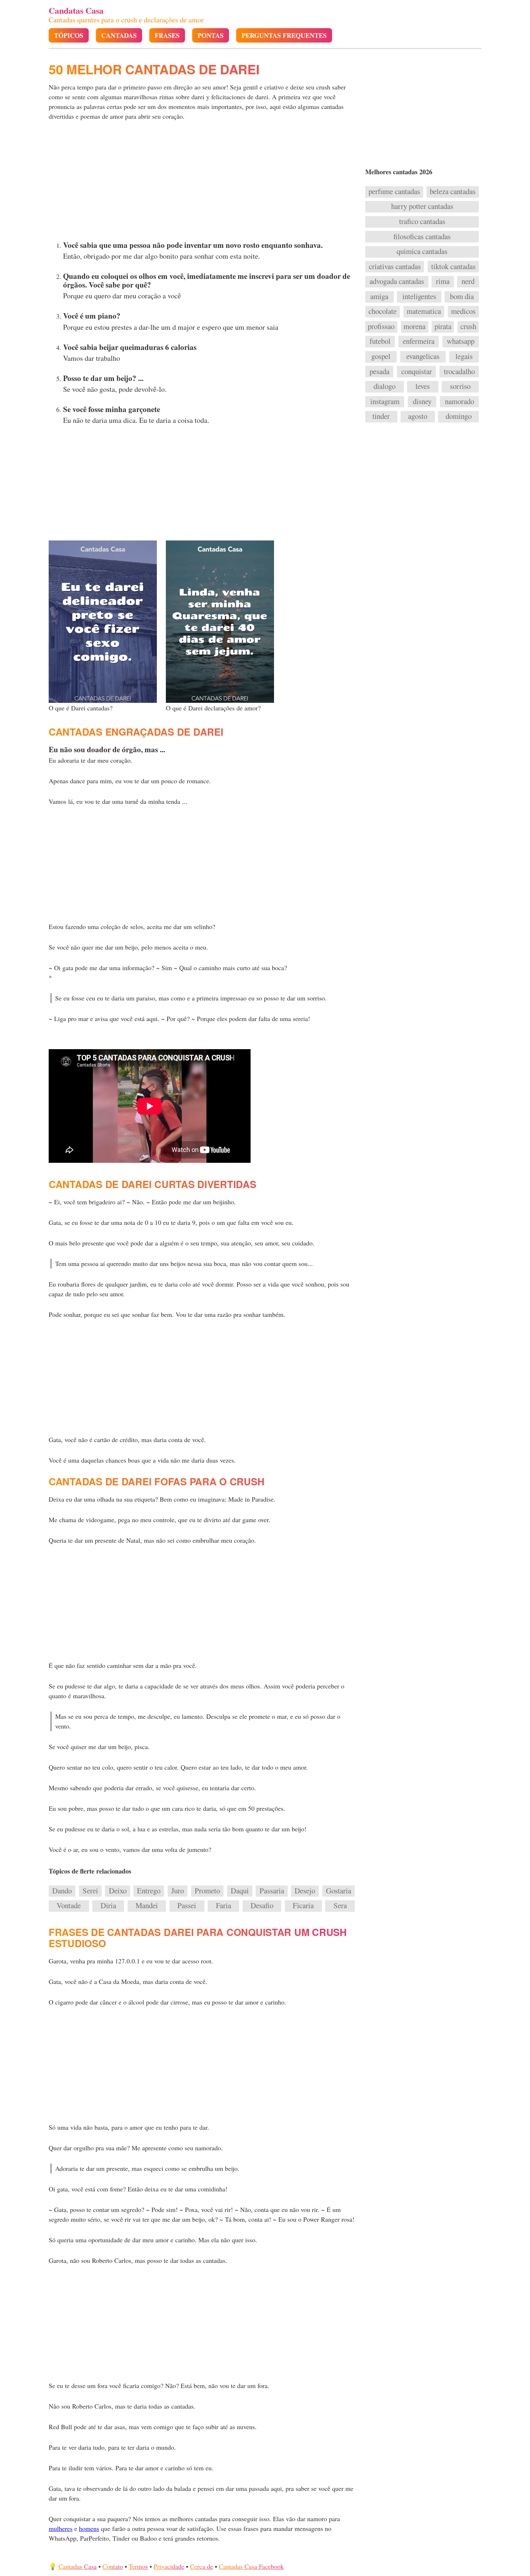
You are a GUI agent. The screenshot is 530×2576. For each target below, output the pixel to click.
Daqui (240, 1891)
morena (414, 327)
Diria (108, 1906)
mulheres (61, 2528)
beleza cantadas (453, 192)
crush (468, 327)
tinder (381, 416)
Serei (90, 1891)
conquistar (417, 372)
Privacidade (169, 2566)
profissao (381, 327)
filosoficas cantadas (422, 237)
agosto (418, 416)
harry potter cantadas (422, 206)
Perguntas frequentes (284, 36)
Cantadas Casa (78, 2566)
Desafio (262, 1906)
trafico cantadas (422, 222)
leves (423, 386)
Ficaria (303, 1906)
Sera (340, 1906)
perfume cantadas (394, 192)
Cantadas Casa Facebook (251, 2566)
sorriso (460, 386)
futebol (380, 341)
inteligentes (419, 297)
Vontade (69, 1906)
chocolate (383, 311)
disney (422, 402)
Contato (113, 2566)
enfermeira (419, 341)
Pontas (211, 36)
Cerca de (202, 2566)
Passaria (272, 1891)
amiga (379, 297)
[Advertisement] (203, 183)
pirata (443, 327)
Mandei (147, 1906)
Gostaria (339, 1891)
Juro (178, 1891)
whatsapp (461, 341)
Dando (62, 1891)
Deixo (118, 1891)
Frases (167, 36)
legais (464, 356)
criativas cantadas (395, 267)
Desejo (305, 1891)
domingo (459, 416)
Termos (138, 2566)
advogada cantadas (397, 281)
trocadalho (459, 372)
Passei (187, 1906)
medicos (463, 311)
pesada (379, 372)
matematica (424, 311)
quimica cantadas (422, 251)
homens (89, 2528)
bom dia (462, 297)
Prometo (207, 1891)
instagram (385, 402)
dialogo (385, 386)
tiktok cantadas (453, 267)
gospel (381, 356)
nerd (468, 281)
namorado (460, 402)
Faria (224, 1906)
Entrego (149, 1891)
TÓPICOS (69, 36)
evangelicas (423, 356)
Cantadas (119, 36)
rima (443, 281)
